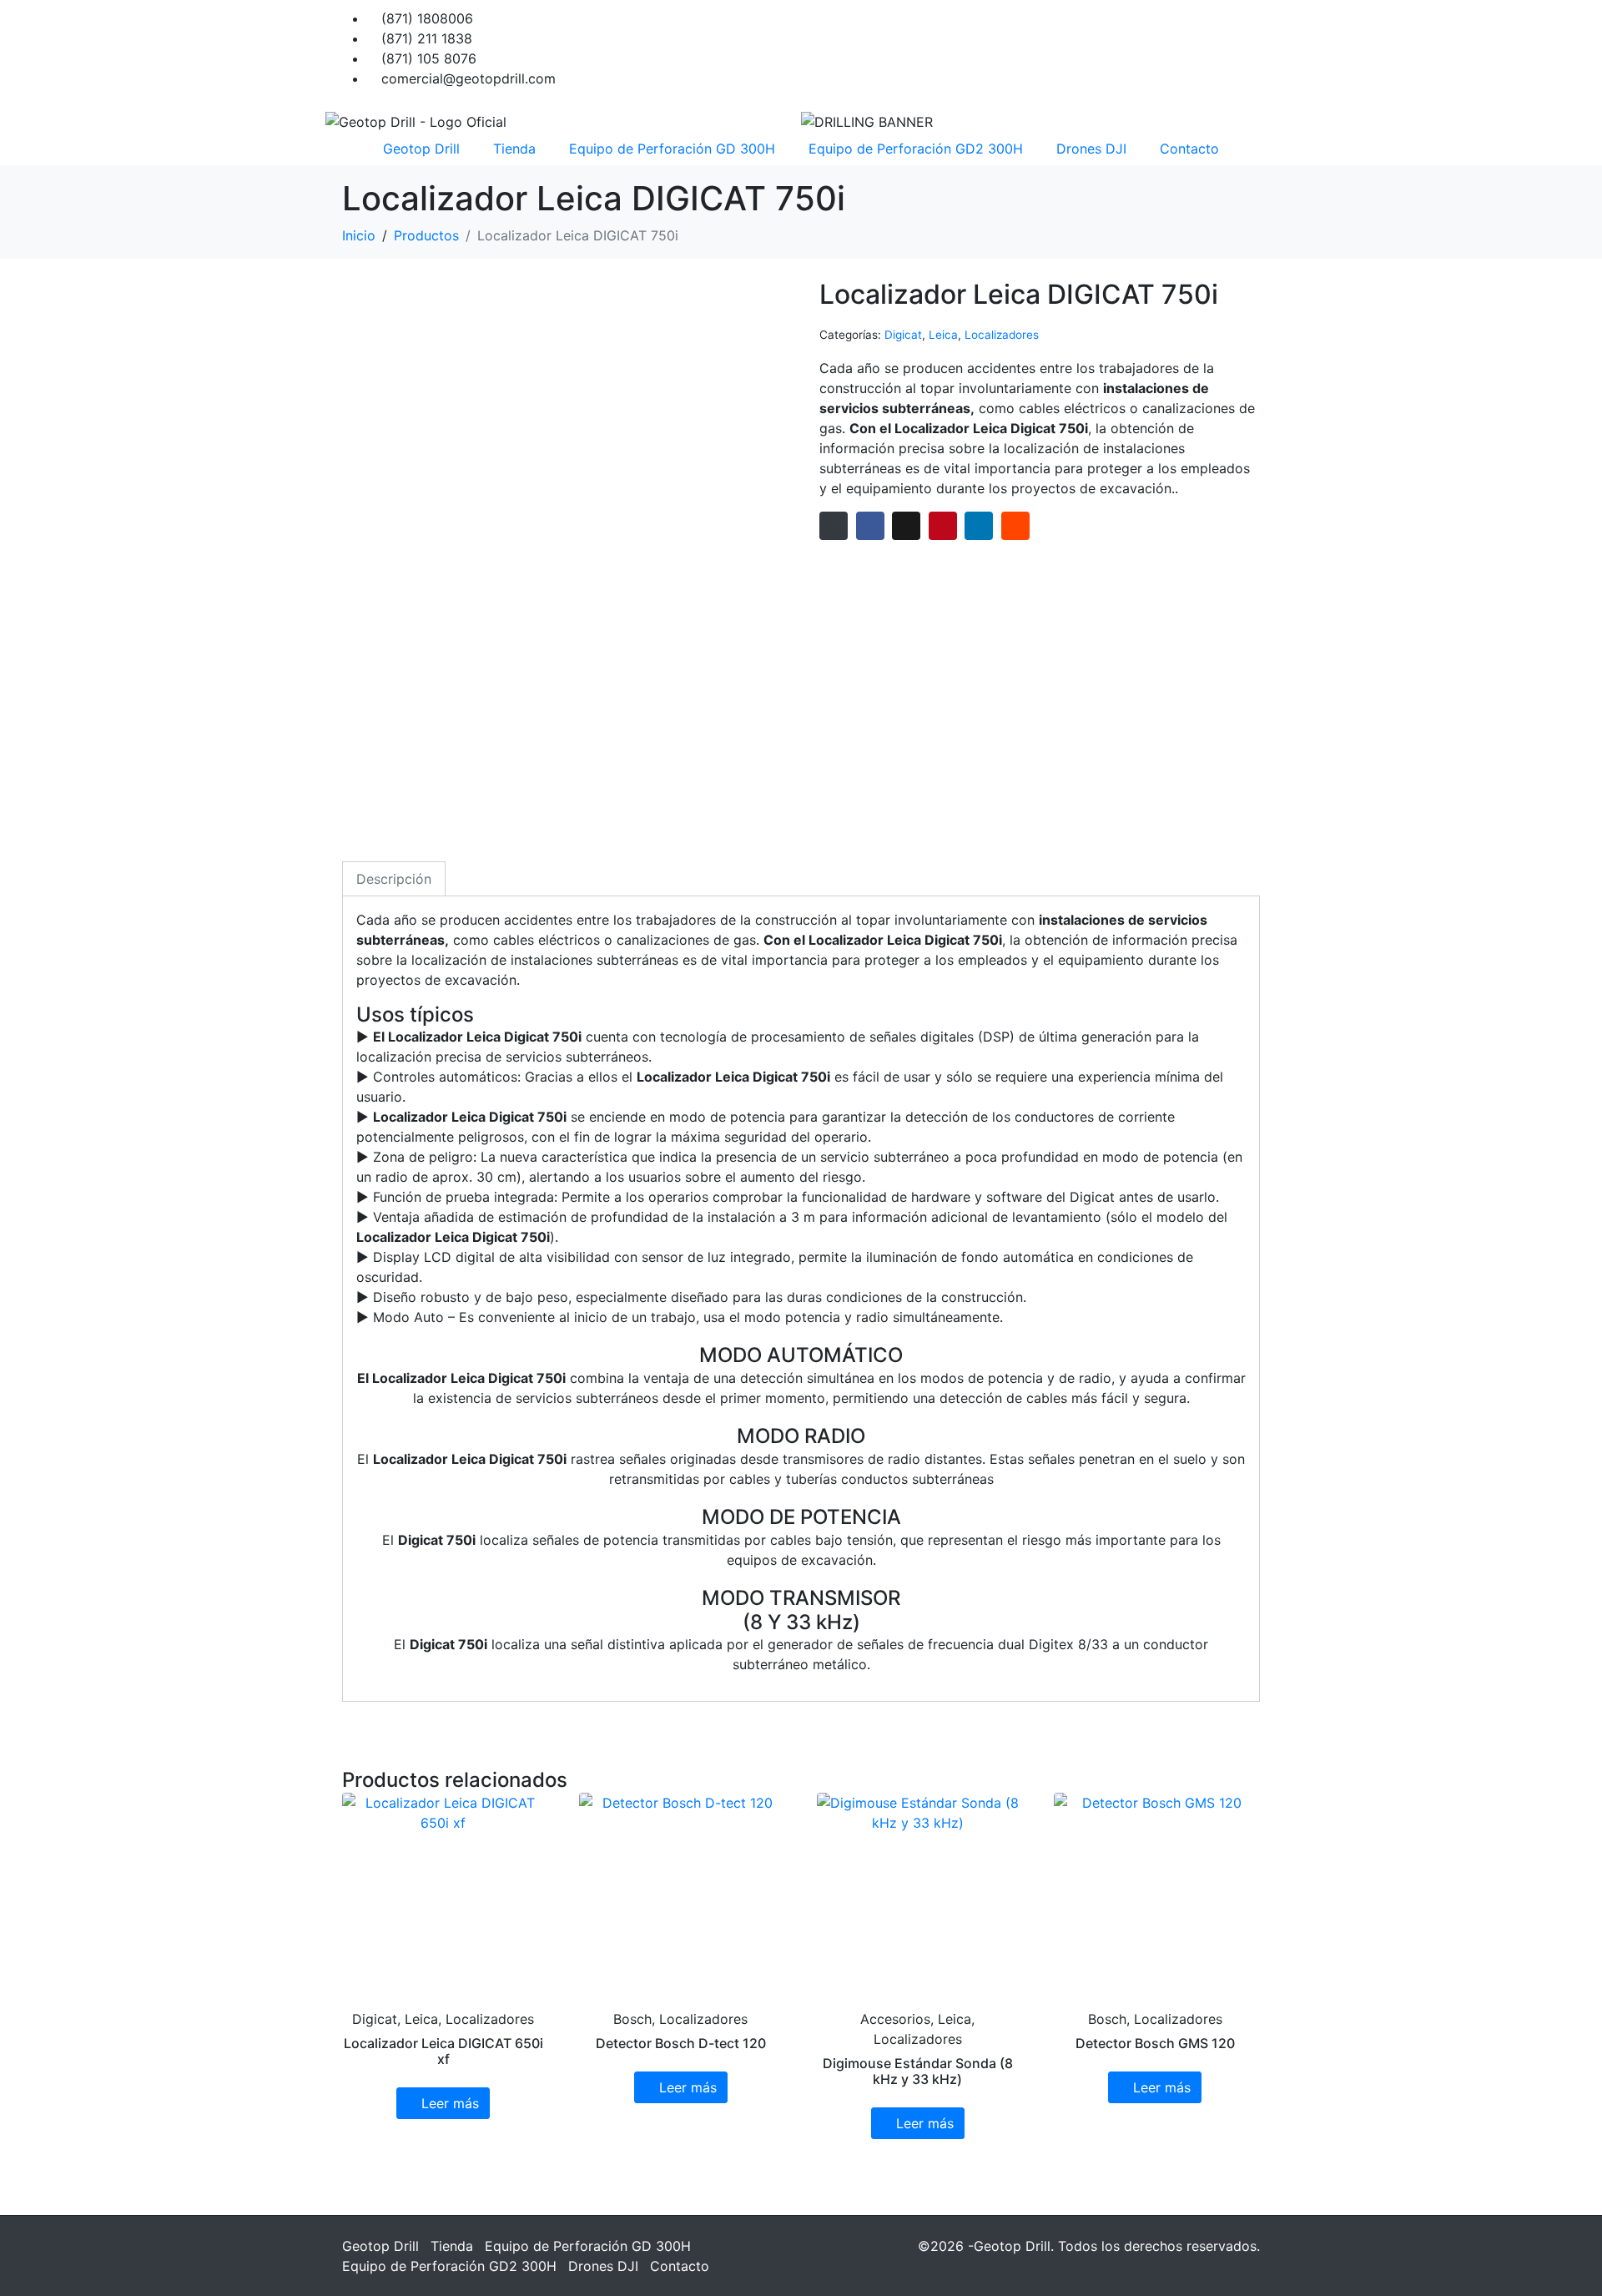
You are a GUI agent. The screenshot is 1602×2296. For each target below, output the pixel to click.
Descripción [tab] (394, 879)
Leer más (450, 2103)
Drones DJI (1091, 149)
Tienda (514, 149)
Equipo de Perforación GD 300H (672, 149)
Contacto (1189, 149)
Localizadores (1002, 335)
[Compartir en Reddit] (1015, 526)
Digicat (903, 335)
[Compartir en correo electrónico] (834, 526)
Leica (943, 335)
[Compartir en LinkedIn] (979, 526)
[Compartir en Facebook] (870, 526)
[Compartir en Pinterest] (943, 526)
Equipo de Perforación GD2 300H (916, 149)
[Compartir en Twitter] (906, 526)
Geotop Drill (421, 149)
